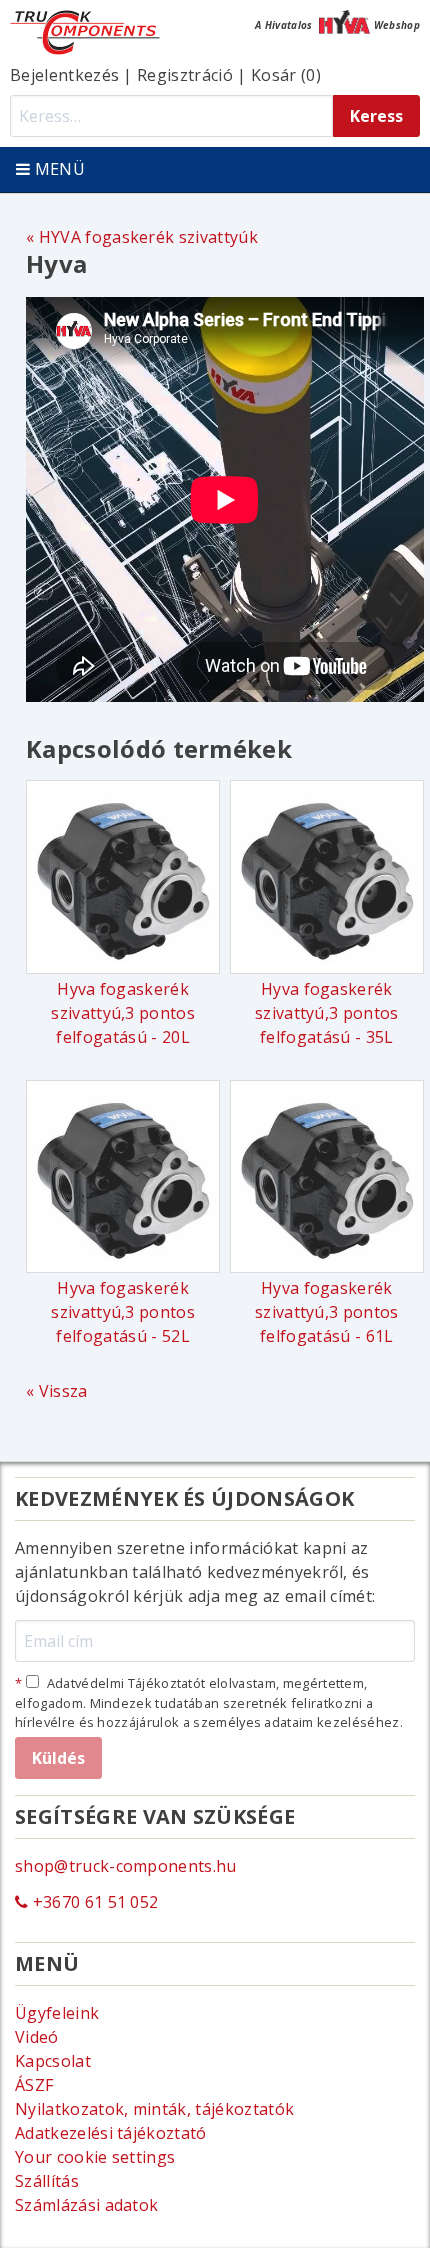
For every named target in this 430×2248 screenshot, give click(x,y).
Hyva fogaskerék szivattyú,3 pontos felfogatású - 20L (123, 1013)
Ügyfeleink (57, 2013)
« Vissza (57, 1391)
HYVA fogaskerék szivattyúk (148, 237)
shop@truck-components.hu (126, 1866)
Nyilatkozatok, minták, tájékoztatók (154, 2109)
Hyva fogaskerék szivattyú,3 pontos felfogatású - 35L (327, 1013)
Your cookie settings (95, 2157)
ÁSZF (34, 2085)
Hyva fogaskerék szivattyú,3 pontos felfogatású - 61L (327, 1312)
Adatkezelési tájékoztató (111, 2133)
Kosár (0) (286, 75)
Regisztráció (185, 75)
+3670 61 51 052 (93, 1902)
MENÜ (57, 169)
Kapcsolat (53, 2061)
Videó (37, 2037)
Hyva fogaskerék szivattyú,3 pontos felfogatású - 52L (123, 1312)
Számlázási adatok (86, 2205)
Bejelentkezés (64, 75)
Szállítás (47, 2181)
